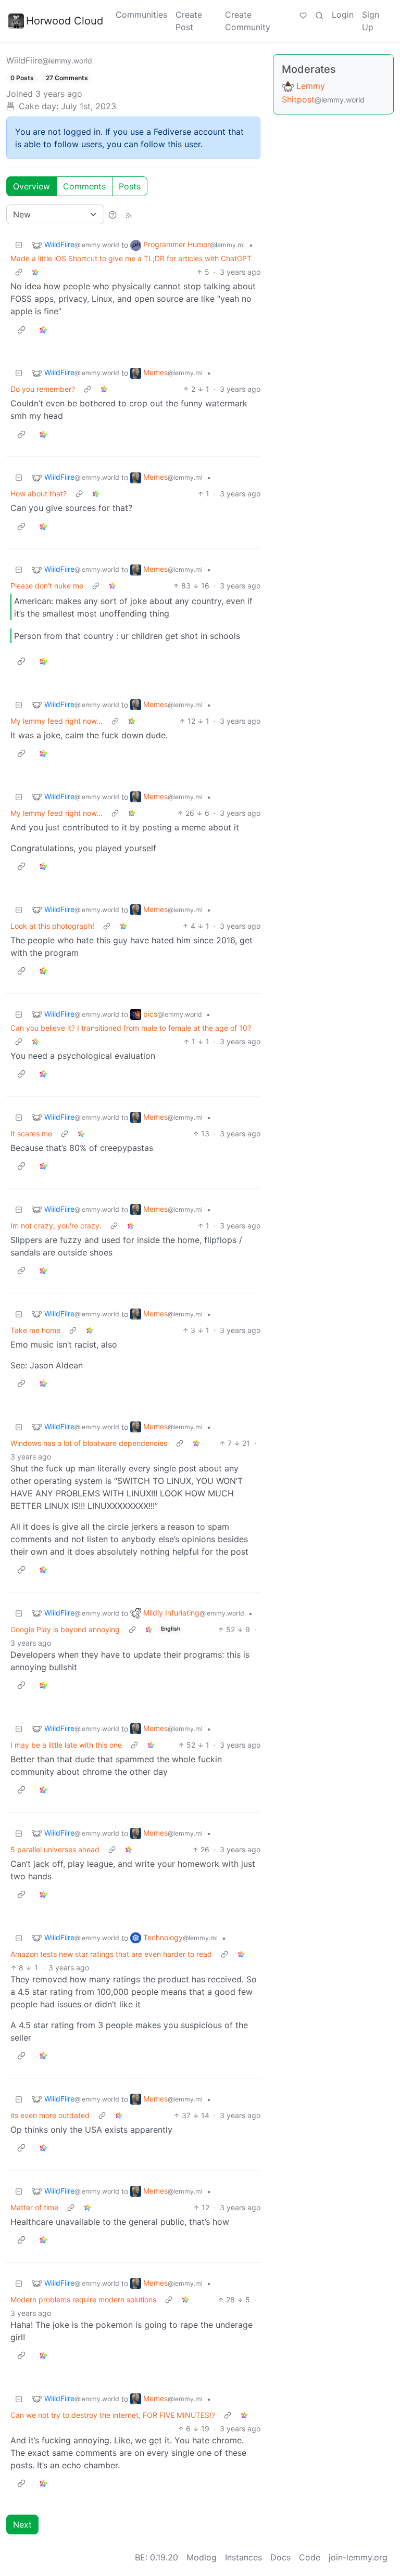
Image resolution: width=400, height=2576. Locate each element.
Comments (84, 186)
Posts (130, 186)
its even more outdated (50, 2115)
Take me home (35, 1330)
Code (310, 2557)
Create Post (189, 21)
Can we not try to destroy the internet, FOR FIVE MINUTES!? (113, 2415)
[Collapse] (19, 245)
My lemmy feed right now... (57, 721)
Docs (280, 2557)
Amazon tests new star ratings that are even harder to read (111, 1954)
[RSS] (129, 214)
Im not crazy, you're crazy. (56, 1226)
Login (343, 15)
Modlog (202, 2557)
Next (22, 2524)
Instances (243, 2557)
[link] (35, 272)
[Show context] (19, 272)
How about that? (39, 494)
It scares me (31, 1133)
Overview (32, 186)
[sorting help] (113, 214)
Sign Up (371, 21)
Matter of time (34, 2207)
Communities (141, 15)
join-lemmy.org (358, 2557)
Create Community (248, 21)
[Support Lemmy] (303, 15)
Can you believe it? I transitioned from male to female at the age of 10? (131, 1028)
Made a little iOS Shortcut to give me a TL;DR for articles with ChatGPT (131, 258)
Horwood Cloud (65, 21)
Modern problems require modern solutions (83, 2299)
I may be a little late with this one (66, 1745)
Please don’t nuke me (47, 586)
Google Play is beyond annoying (65, 1629)
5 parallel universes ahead (55, 1849)
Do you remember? (43, 389)
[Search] (319, 15)
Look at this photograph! (52, 926)
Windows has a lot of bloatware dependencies (89, 1443)
